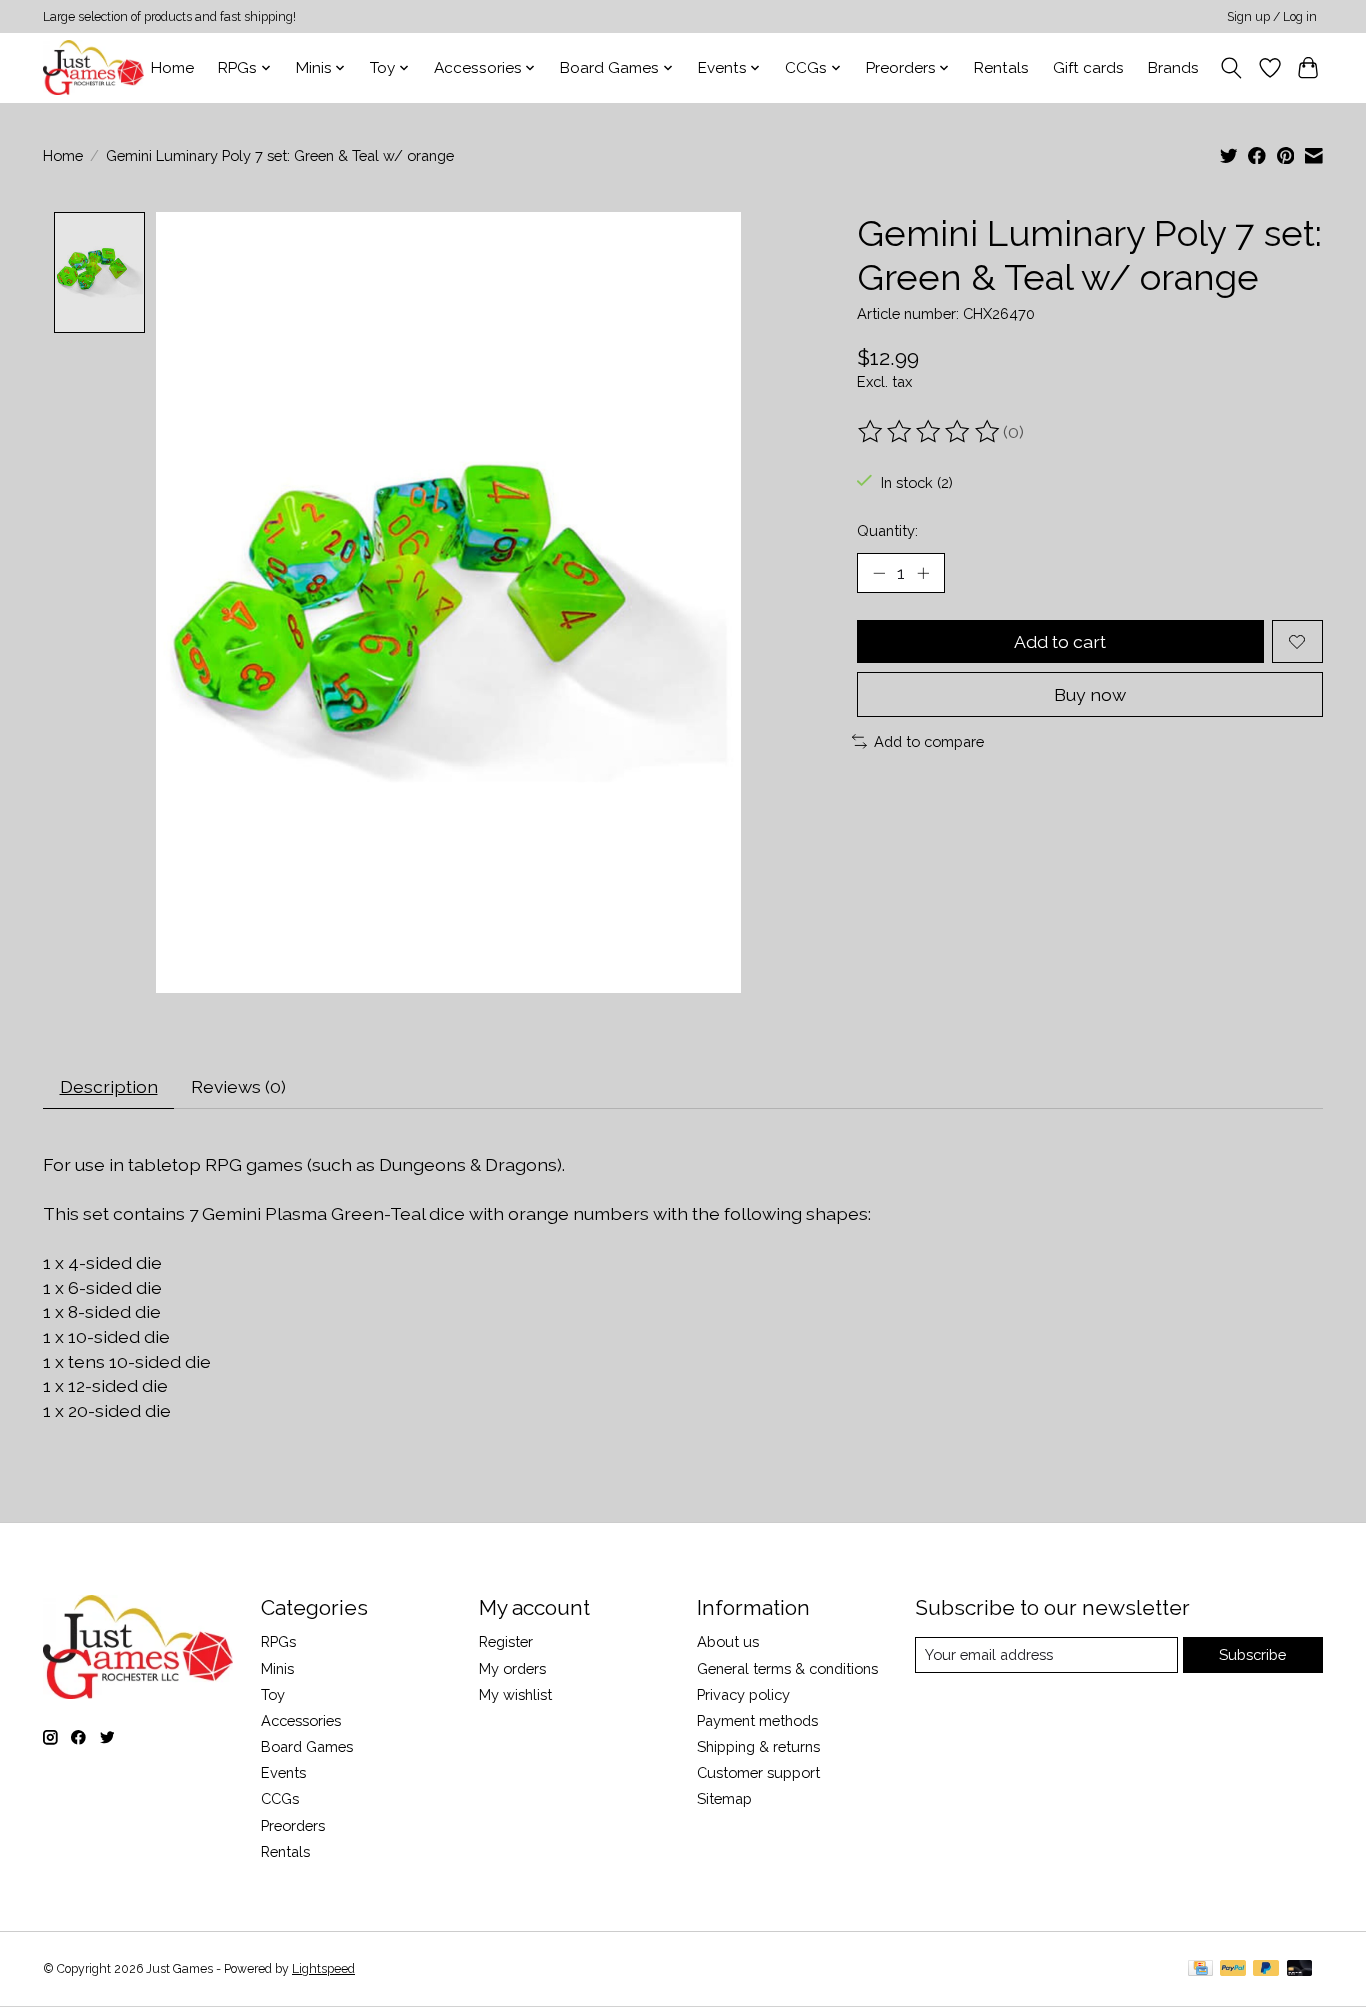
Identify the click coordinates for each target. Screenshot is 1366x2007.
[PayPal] (1233, 1969)
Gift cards (1088, 68)
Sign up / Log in (1272, 17)
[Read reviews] (930, 432)
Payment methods (757, 1720)
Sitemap (724, 1798)
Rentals (1001, 68)
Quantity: (887, 530)
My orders (512, 1668)
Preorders (293, 1825)
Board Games (307, 1746)
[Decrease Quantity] (879, 573)
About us (728, 1641)
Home (172, 68)
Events (283, 1772)
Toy (273, 1694)
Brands (1173, 68)
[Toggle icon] (1231, 68)
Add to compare (929, 741)
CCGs (280, 1798)
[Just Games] (93, 67)
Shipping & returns (758, 1746)
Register (506, 1641)
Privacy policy (743, 1694)
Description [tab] (109, 1086)
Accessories (301, 1720)
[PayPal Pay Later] (1266, 1969)
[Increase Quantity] (923, 573)
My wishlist (515, 1694)
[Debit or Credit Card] (1300, 1969)
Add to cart (1060, 641)
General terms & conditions (787, 1668)
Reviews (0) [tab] (238, 1086)
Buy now (1090, 694)
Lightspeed (323, 1969)
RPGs (278, 1641)
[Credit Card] (1200, 1969)
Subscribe (1252, 1654)
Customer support (758, 1772)
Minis (277, 1668)
